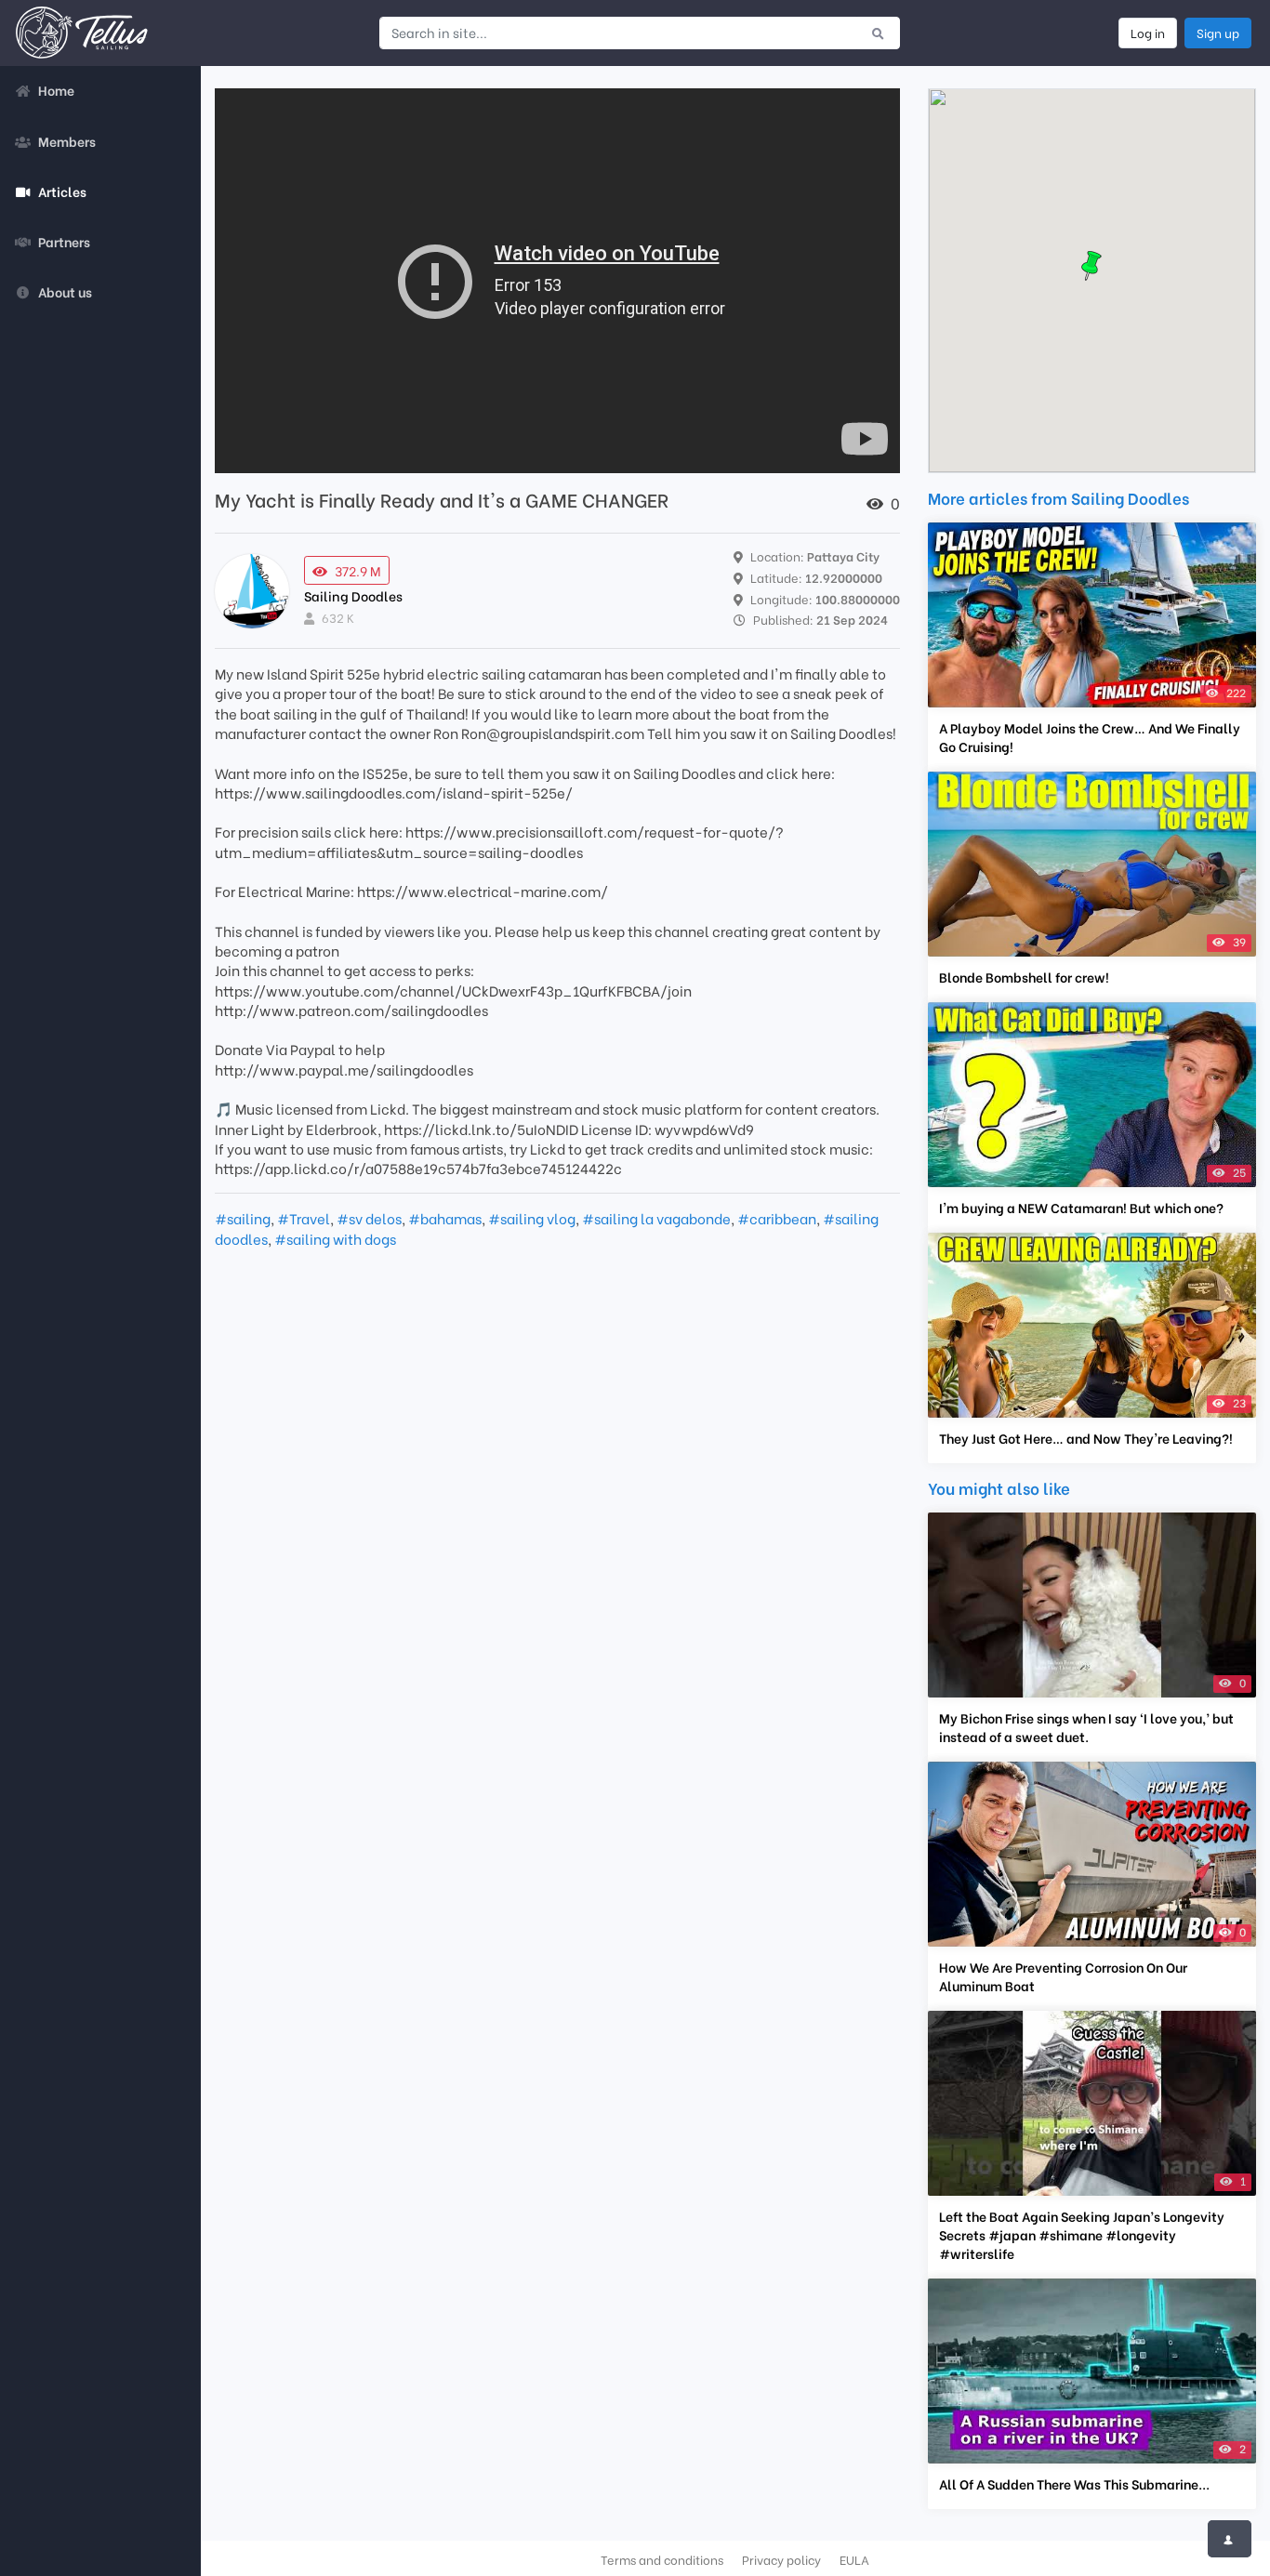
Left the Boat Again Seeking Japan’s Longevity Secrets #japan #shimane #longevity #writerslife (1082, 2235)
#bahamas (445, 1218)
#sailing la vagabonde (656, 1218)
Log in (1148, 33)
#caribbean (777, 1218)
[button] (1091, 266)
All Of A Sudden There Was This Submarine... (1074, 2484)
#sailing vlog (532, 1218)
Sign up (1218, 33)
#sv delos (369, 1218)
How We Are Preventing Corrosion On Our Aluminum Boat (1063, 1976)
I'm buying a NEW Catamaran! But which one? (1081, 1208)
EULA (854, 2559)
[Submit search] (878, 33)
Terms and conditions (662, 2559)
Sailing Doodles (353, 595)
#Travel (304, 1218)
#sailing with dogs (335, 1238)
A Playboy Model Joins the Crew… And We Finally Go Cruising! (1090, 737)
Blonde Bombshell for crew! (1024, 977)
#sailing (243, 1218)
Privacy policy (781, 2559)
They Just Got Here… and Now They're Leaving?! (1086, 1438)
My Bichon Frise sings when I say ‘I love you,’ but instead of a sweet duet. (1086, 1727)
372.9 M (358, 570)
